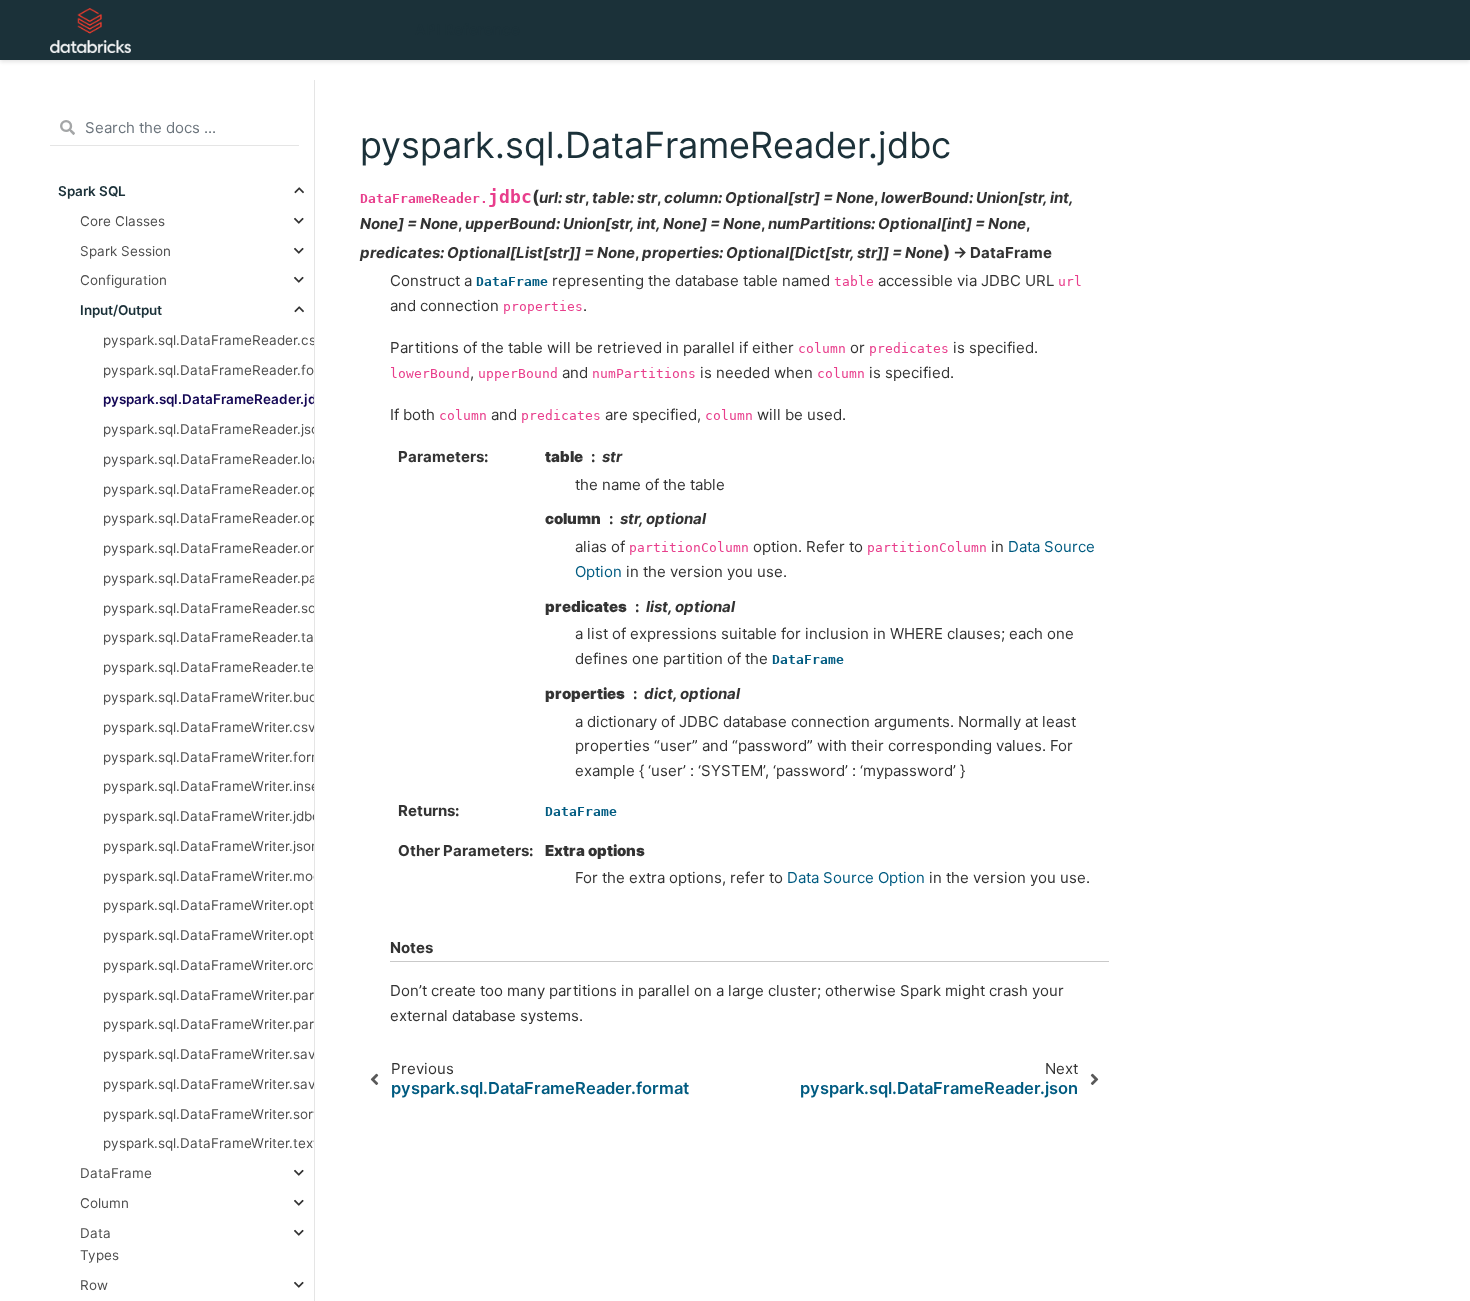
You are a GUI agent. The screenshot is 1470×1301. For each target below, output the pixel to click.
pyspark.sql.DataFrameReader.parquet (208, 577)
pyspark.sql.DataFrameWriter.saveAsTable (208, 1083)
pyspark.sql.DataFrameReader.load (208, 458)
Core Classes (122, 220)
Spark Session (125, 250)
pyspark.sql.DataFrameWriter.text (208, 1143)
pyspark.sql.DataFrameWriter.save (208, 1054)
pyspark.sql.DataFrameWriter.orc (208, 964)
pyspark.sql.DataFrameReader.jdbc (208, 399)
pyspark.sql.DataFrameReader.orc (208, 548)
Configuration (123, 280)
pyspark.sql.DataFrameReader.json (208, 429)
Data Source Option (856, 877)
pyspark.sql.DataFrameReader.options (208, 518)
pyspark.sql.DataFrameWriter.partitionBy (208, 1024)
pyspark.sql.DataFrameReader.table (208, 637)
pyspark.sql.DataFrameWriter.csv (208, 726)
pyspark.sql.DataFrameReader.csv (208, 339)
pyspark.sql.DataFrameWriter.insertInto (208, 786)
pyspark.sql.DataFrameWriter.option (208, 905)
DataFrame (116, 1173)
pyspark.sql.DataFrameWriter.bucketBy (208, 697)
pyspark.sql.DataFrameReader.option (208, 488)
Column (104, 1203)
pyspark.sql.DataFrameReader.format (208, 369)
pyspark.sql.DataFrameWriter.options (208, 935)
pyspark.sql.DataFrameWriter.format (208, 756)
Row (94, 1284)
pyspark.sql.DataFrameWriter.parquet (208, 994)
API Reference (467, 29)
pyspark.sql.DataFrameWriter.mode (208, 875)
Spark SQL (92, 191)
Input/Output (121, 310)
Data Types (99, 1243)
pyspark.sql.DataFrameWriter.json (208, 845)
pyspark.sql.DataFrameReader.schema (208, 607)
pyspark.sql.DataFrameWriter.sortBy (208, 1113)
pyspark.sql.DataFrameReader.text (208, 667)
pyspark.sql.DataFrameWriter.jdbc (208, 816)
